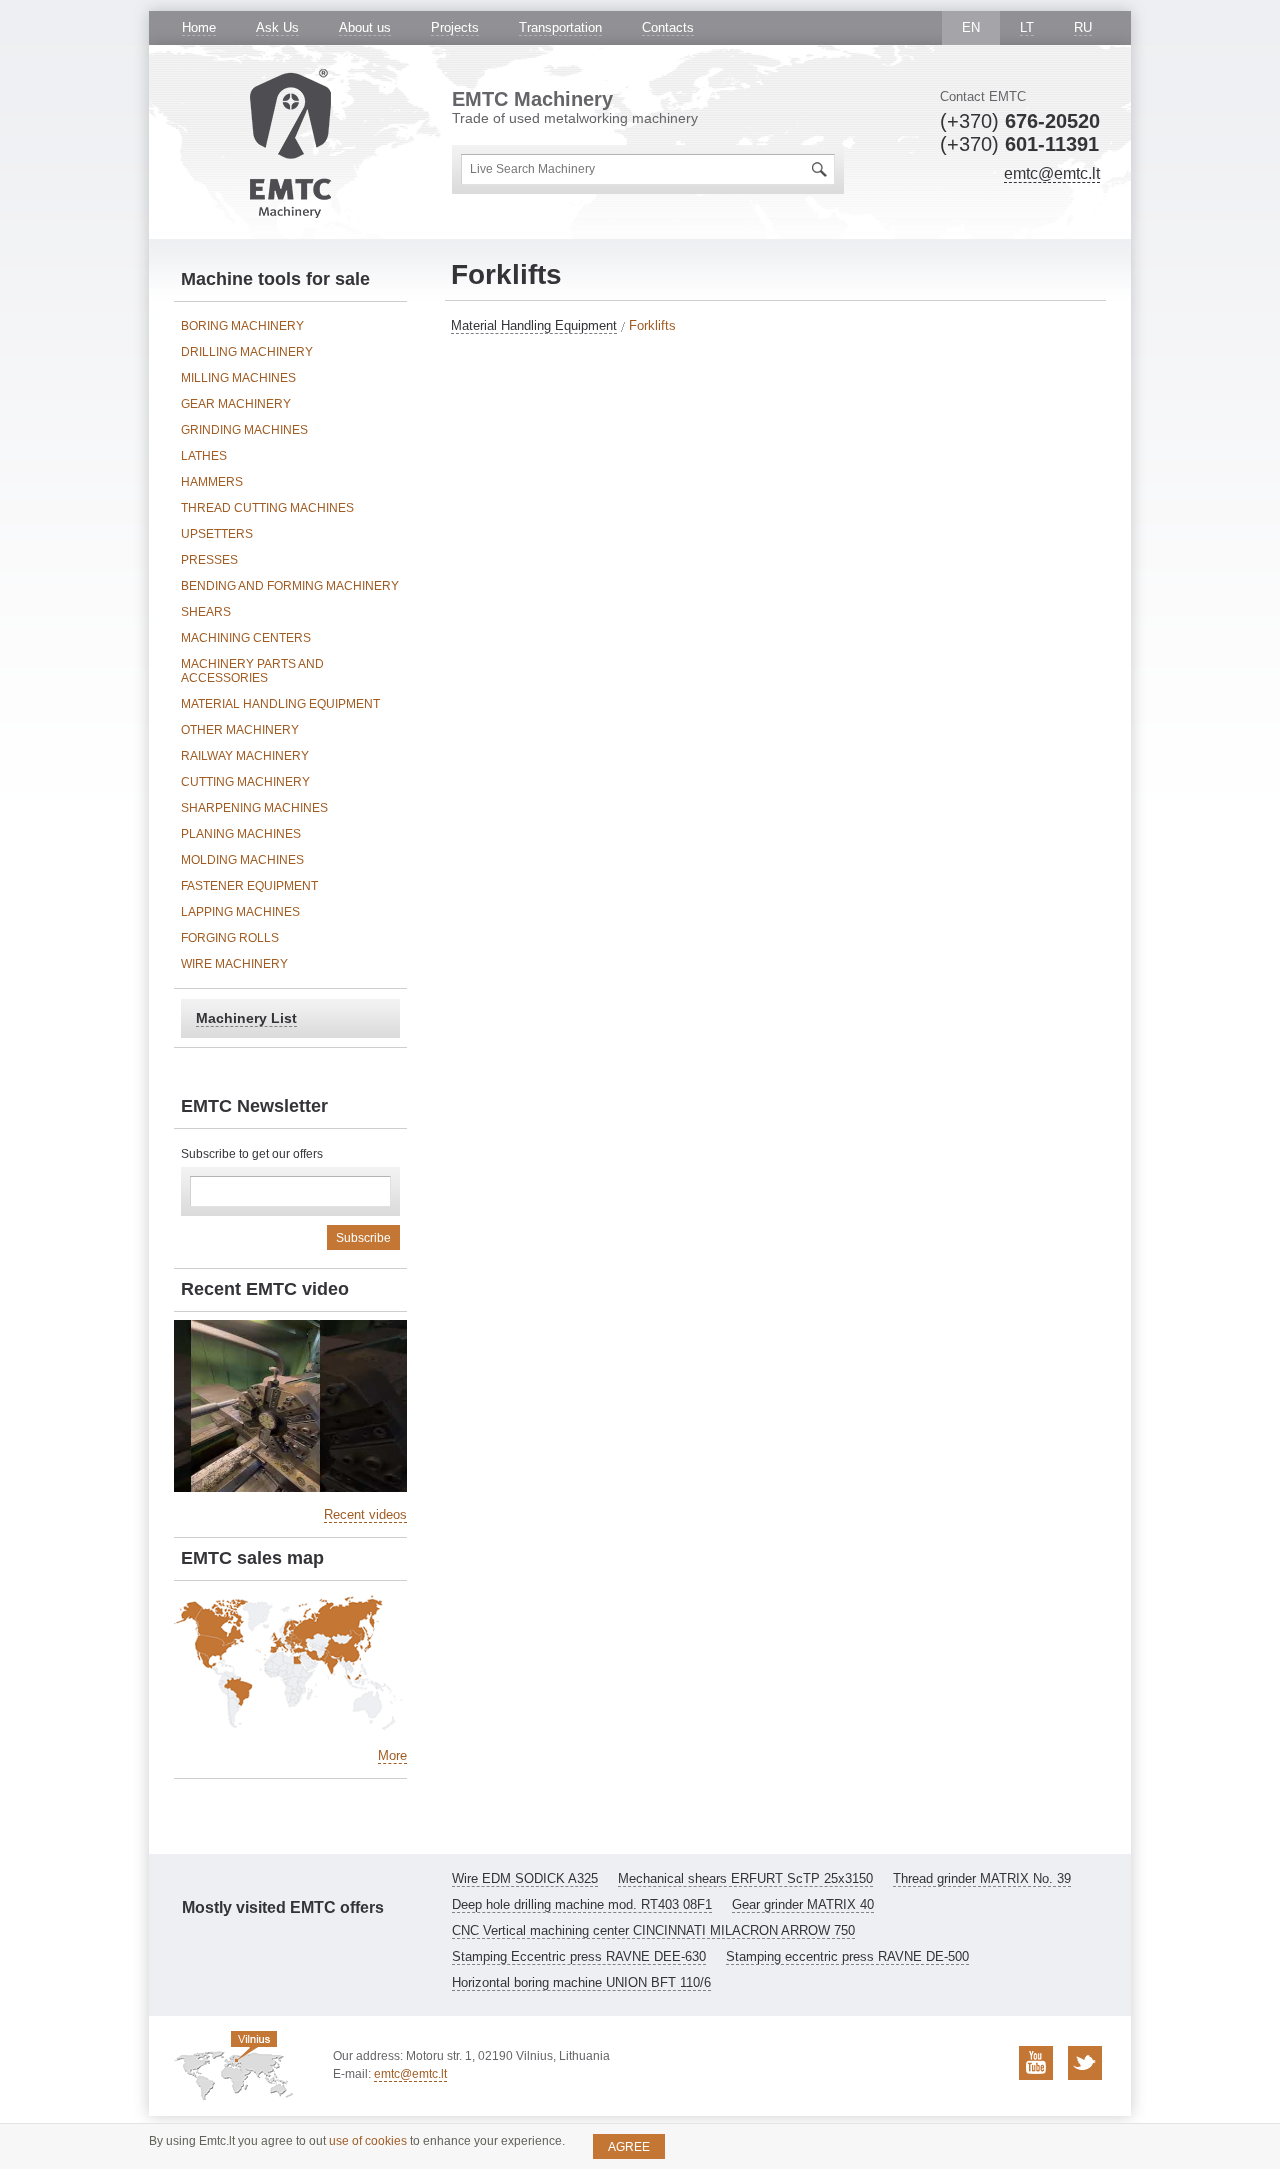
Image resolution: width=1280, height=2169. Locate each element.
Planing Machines (241, 834)
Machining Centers (246, 638)
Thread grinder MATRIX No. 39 (982, 1878)
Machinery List (246, 1018)
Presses (209, 560)
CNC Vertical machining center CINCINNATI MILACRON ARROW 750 (653, 1930)
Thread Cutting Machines (267, 508)
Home (199, 27)
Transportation (560, 27)
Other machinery (240, 730)
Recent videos (365, 1514)
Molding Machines (242, 860)
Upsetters (217, 534)
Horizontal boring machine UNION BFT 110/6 (581, 1982)
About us (365, 27)
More (392, 1755)
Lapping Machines (240, 912)
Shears (206, 612)
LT (1027, 27)
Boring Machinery (242, 326)
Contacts (668, 27)
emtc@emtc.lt (1052, 173)
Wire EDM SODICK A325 (525, 1878)
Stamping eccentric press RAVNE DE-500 (847, 1956)
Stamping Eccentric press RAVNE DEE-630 (579, 1956)
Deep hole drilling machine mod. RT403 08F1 (582, 1904)
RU (1083, 27)
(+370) (1020, 121)
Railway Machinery (245, 756)
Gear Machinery (236, 404)
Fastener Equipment (249, 886)
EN (971, 27)
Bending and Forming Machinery (290, 586)
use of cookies (368, 2141)
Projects (455, 27)
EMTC (290, 143)
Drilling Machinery (247, 352)
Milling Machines (238, 378)
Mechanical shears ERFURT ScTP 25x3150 (745, 1878)
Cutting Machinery (245, 782)
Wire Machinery (234, 964)
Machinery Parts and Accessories (252, 671)
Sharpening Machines (254, 808)
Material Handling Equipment (534, 325)
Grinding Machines (244, 430)
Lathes (204, 456)
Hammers (212, 482)
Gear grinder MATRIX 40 (803, 1904)
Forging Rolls (230, 938)
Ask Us (277, 27)
